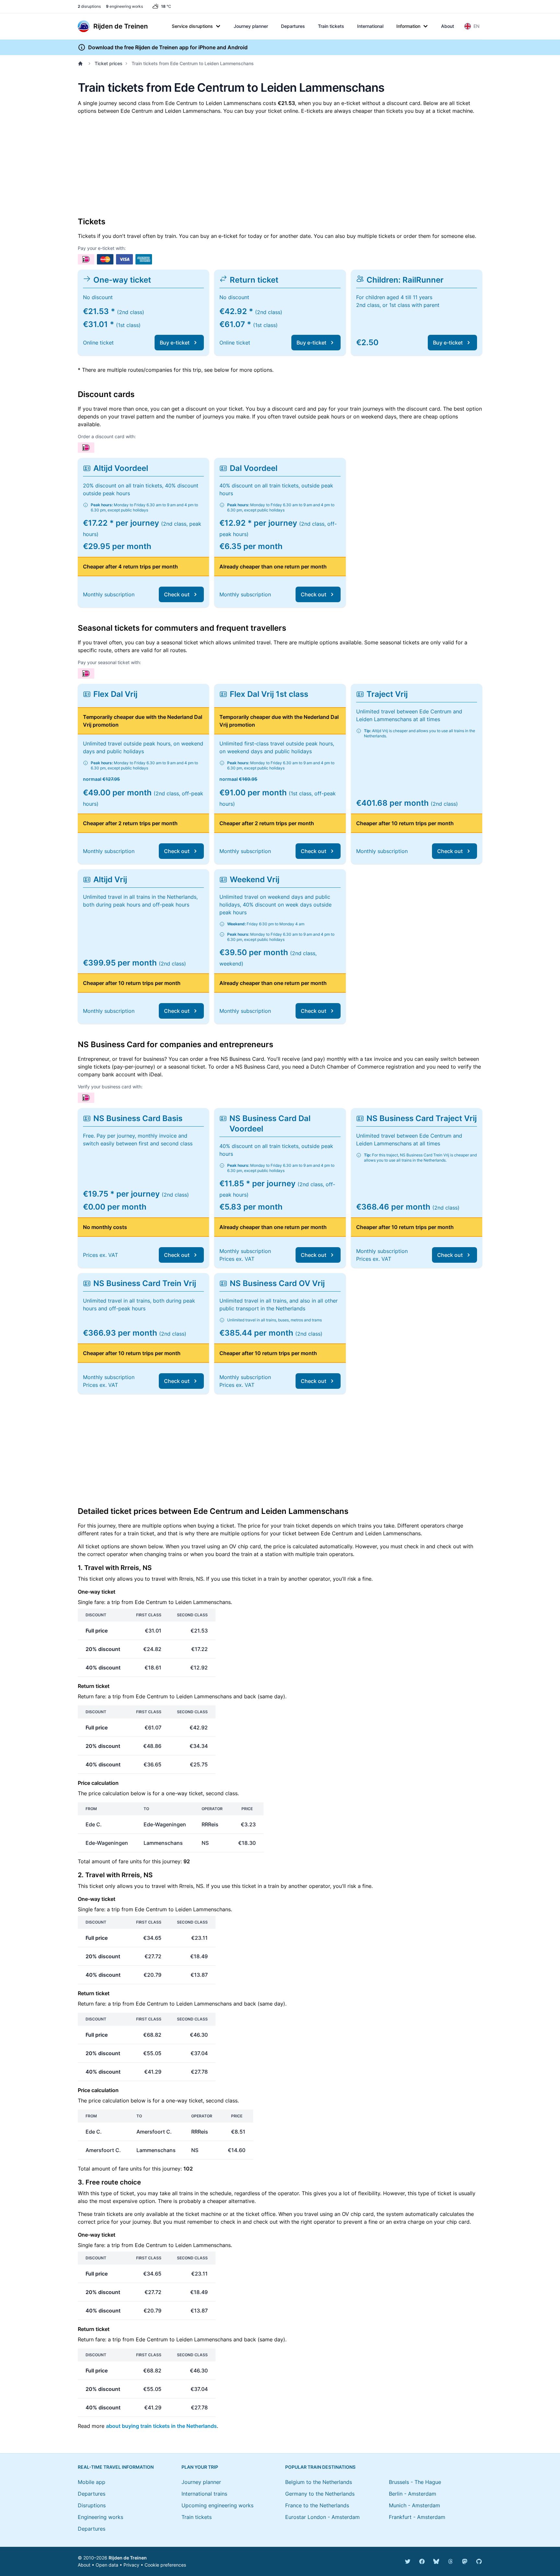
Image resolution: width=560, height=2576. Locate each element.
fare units (130, 1861)
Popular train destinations (320, 2467)
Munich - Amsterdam (414, 2505)
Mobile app (92, 2482)
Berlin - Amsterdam (413, 2494)
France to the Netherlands (317, 2505)
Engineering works (100, 2517)
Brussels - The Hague (415, 2482)
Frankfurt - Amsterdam (417, 2517)
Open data (107, 2565)
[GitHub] (479, 2561)
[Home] (82, 64)
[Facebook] (422, 2561)
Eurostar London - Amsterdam (322, 2517)
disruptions (89, 6)
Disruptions (92, 2505)
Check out (177, 594)
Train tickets (331, 26)
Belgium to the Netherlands (319, 2482)
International (370, 26)
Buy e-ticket (175, 343)
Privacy (131, 2565)
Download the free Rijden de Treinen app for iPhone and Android (168, 47)
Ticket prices (109, 63)
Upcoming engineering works (217, 2505)
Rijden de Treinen (128, 2558)
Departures (293, 26)
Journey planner (251, 26)
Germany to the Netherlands (320, 2494)
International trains (204, 2494)
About (448, 26)
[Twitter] (408, 2561)
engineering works (124, 6)
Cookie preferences (165, 2565)
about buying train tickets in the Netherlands (161, 2426)
